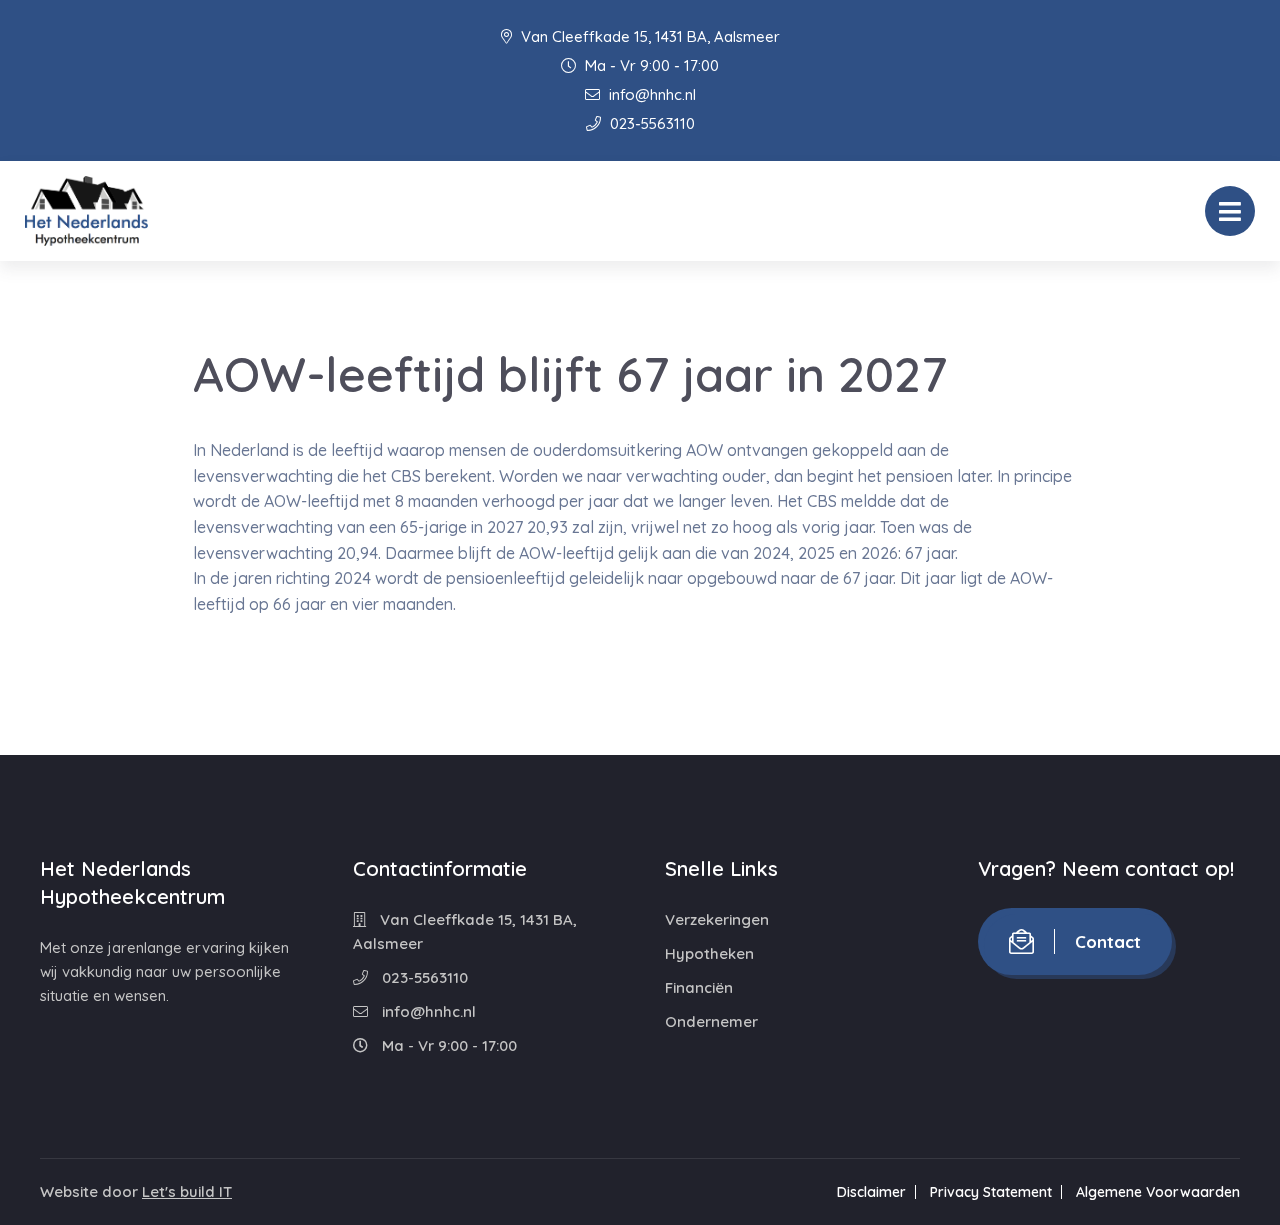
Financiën (699, 987)
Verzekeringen (717, 919)
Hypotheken (709, 953)
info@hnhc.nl (650, 94)
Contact (1108, 941)
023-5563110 (650, 123)
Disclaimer (871, 1192)
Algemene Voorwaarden (1158, 1192)
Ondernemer (711, 1021)
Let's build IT (187, 1191)
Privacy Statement (991, 1192)
